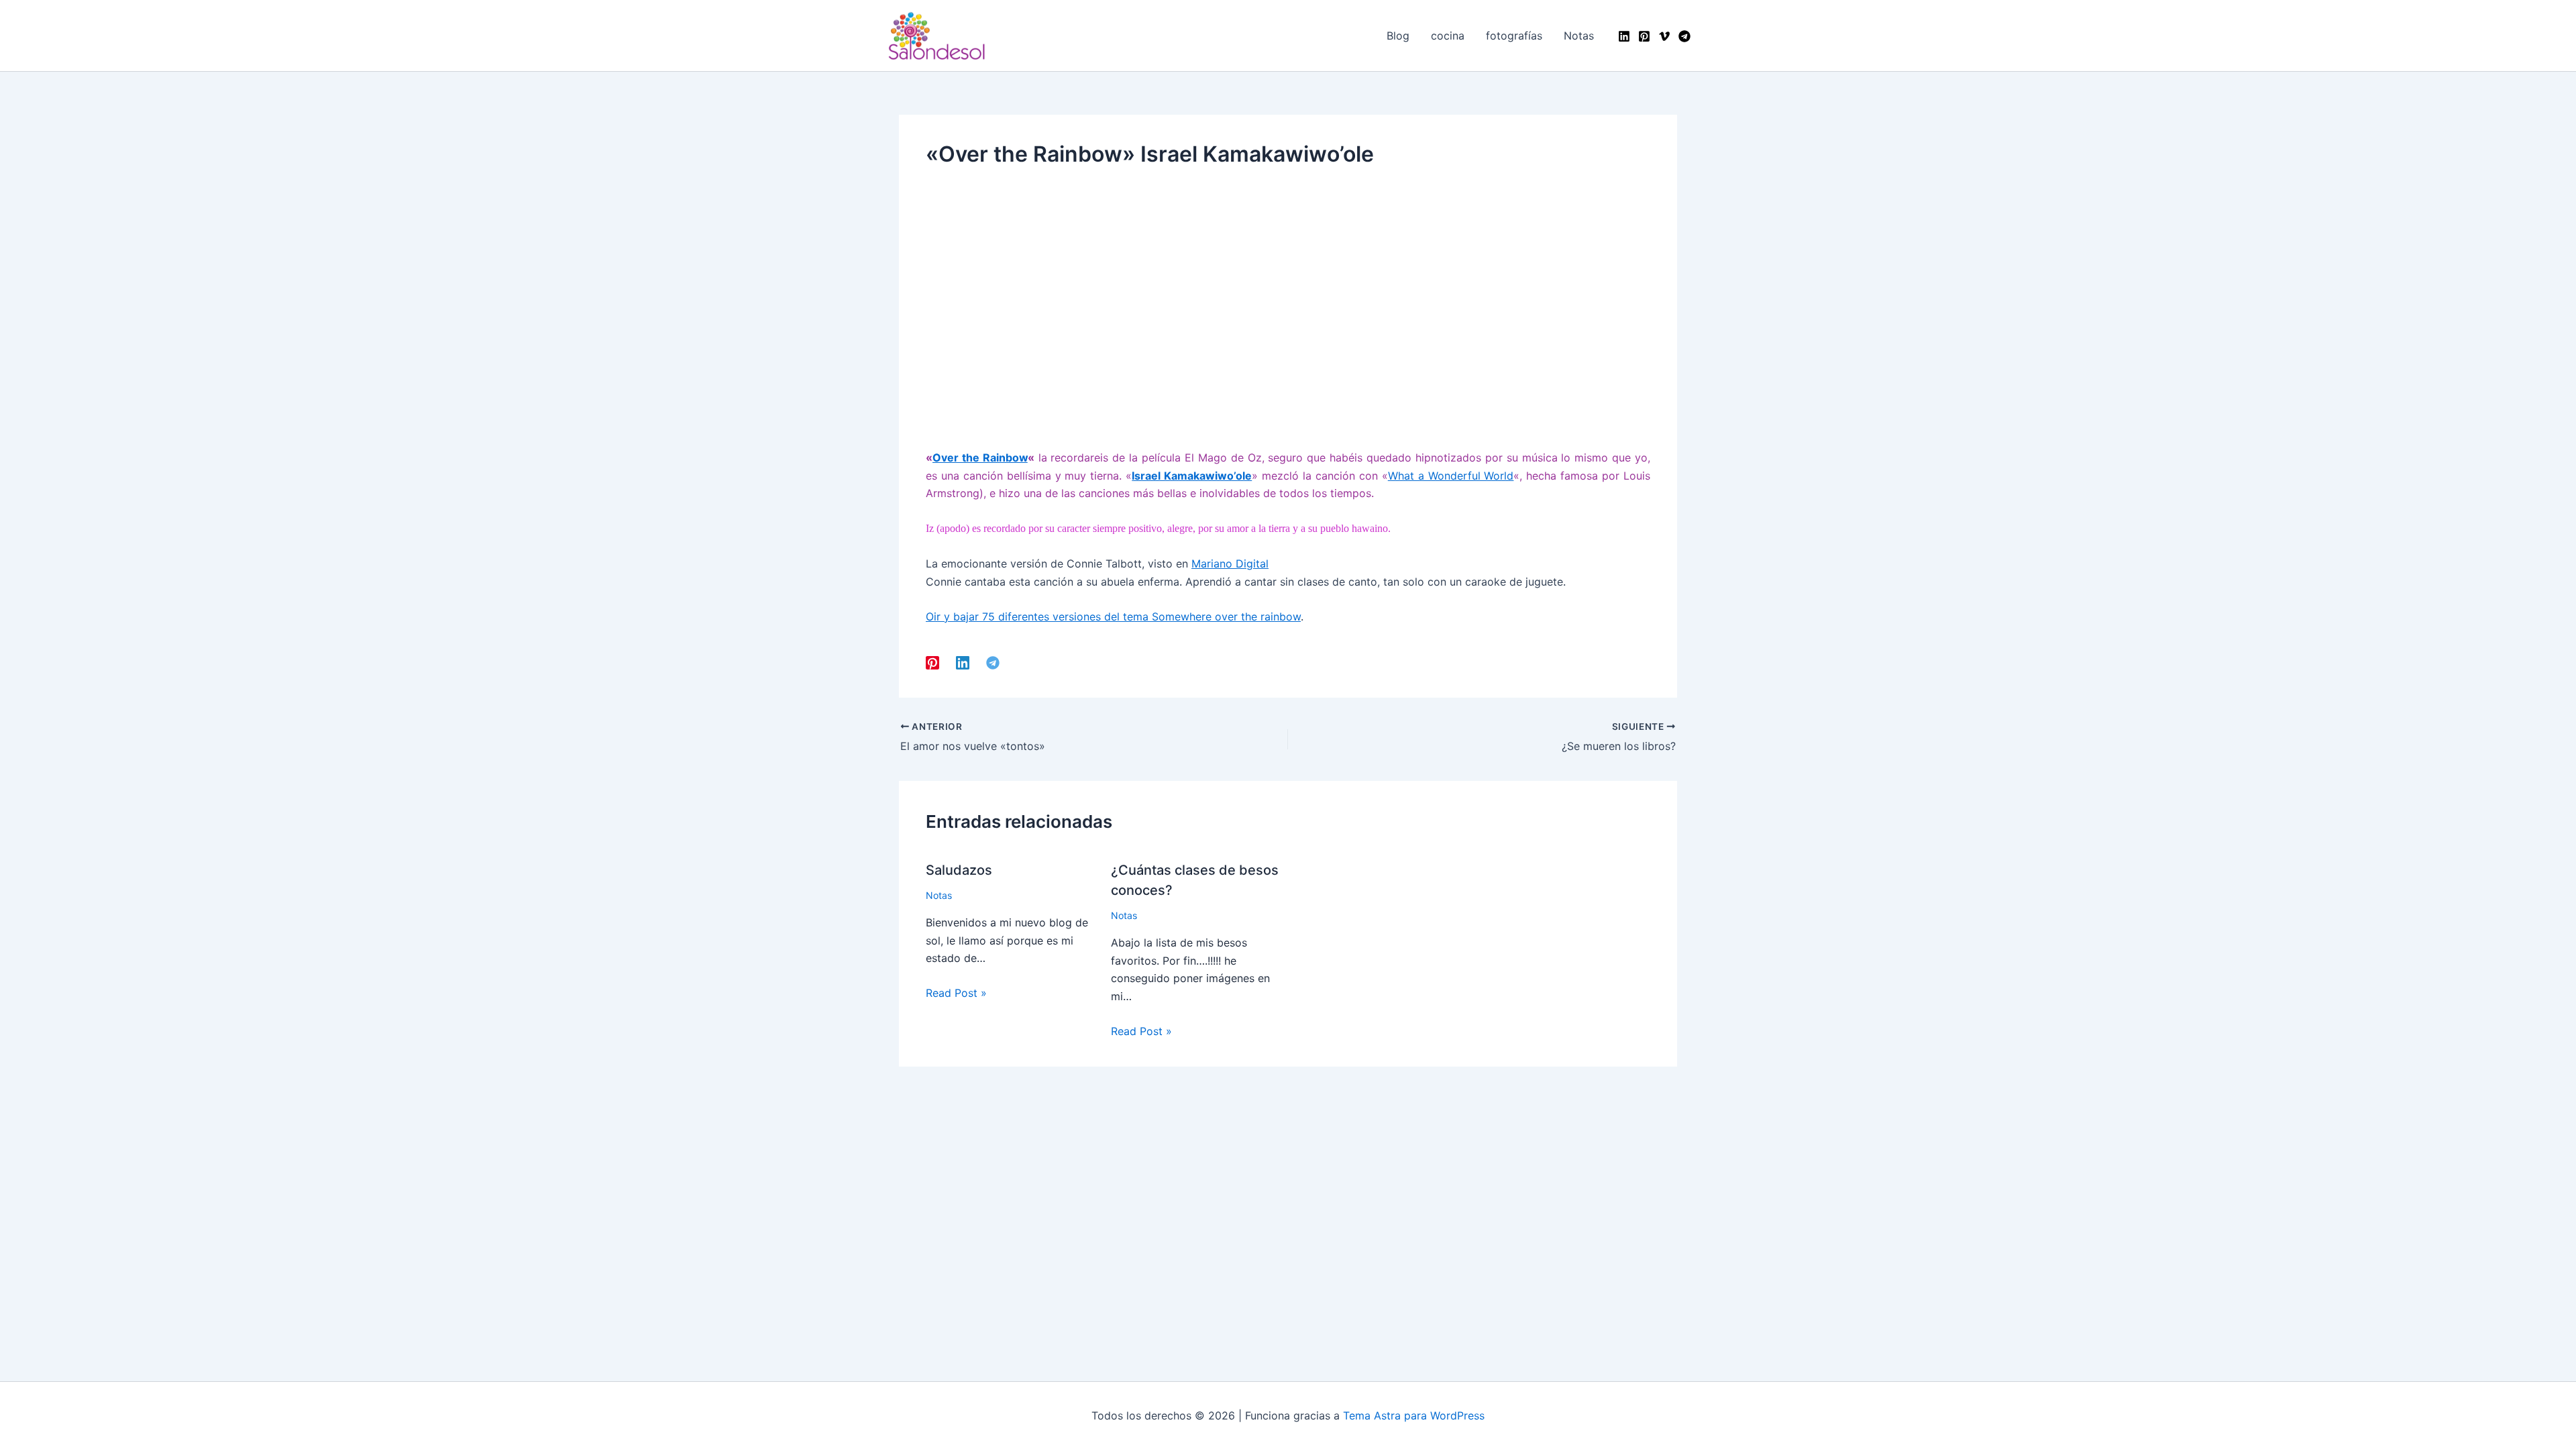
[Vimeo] (1664, 36)
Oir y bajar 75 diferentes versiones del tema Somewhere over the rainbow (1113, 616)
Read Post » (956, 993)
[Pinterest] (1644, 36)
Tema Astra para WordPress (1414, 1415)
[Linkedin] (1624, 36)
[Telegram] (1684, 36)
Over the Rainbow (980, 458)
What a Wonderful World (1451, 476)
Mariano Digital (1230, 563)
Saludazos (959, 870)
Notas (939, 895)
